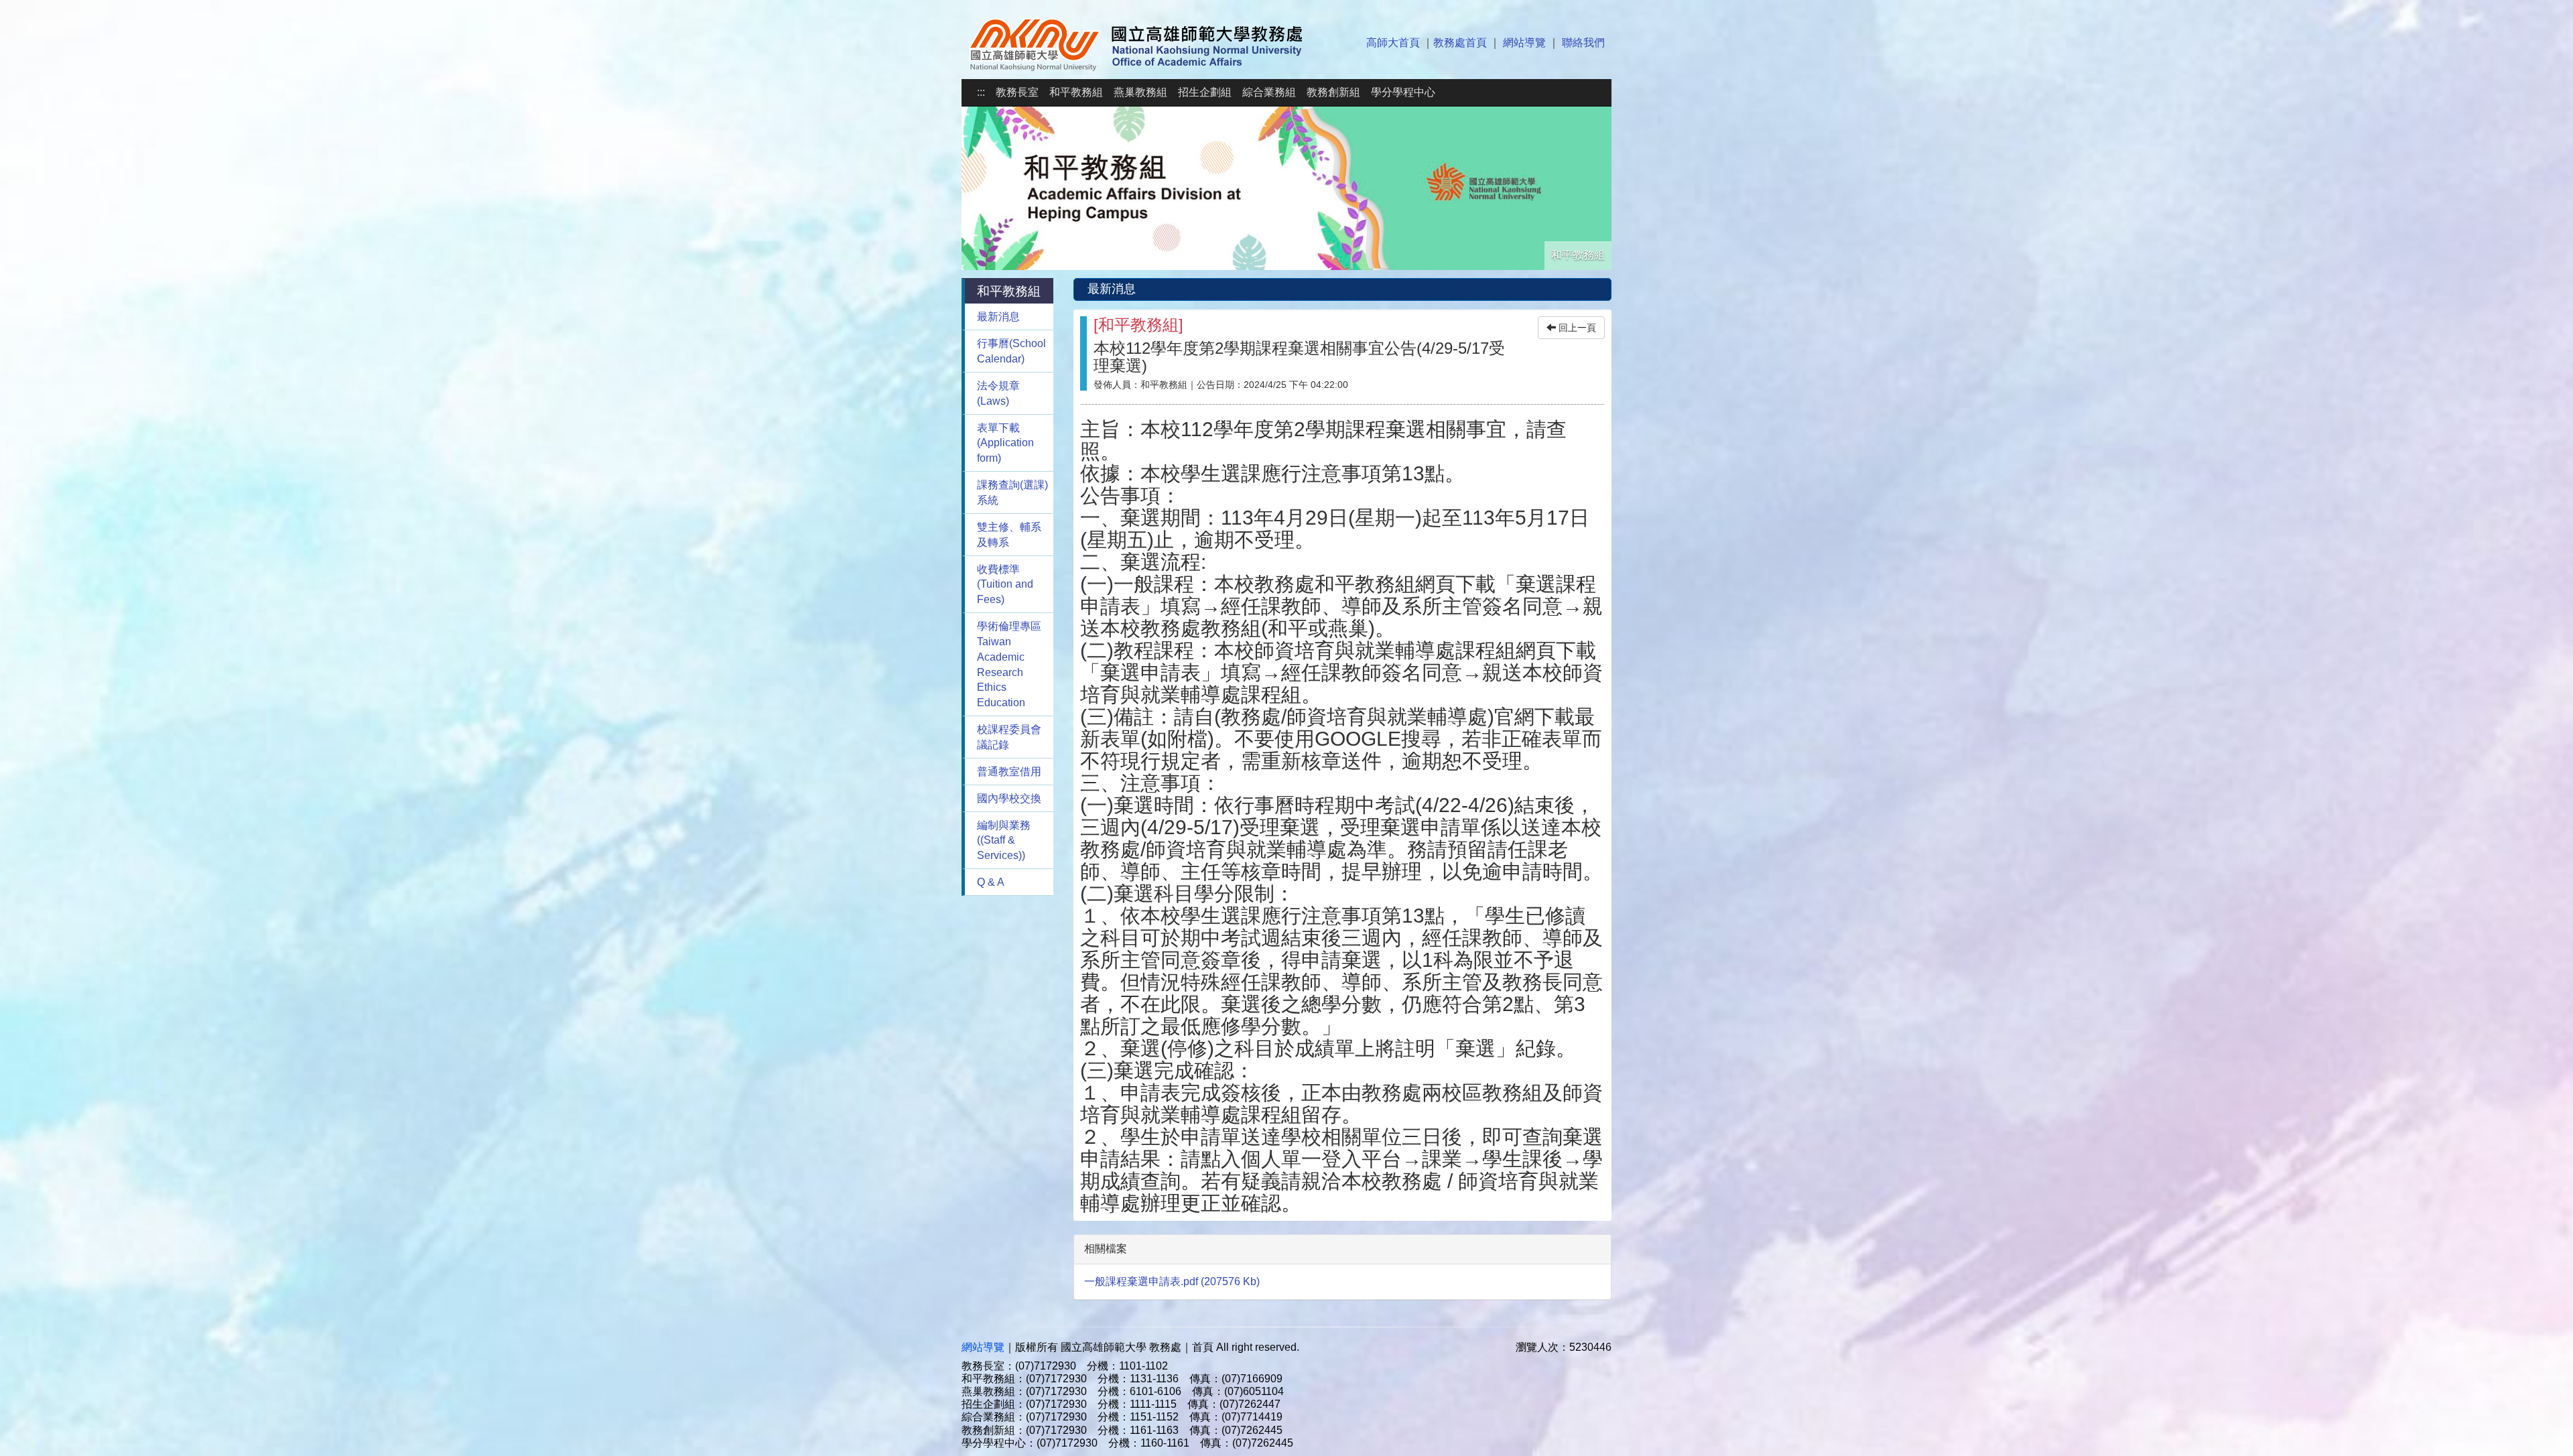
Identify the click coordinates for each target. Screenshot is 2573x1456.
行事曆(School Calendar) (1011, 351)
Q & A (991, 882)
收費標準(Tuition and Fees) (1005, 585)
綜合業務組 (1269, 92)
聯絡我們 (1583, 43)
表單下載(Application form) (1005, 443)
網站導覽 (1524, 43)
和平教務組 (1076, 92)
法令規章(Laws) (998, 393)
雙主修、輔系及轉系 (1009, 535)
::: (981, 92)
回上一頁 (1576, 328)
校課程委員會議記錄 (1009, 737)
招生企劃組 (1205, 92)
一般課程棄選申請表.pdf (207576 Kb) (1172, 1281)
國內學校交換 (1009, 798)
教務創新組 (1333, 92)
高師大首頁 (1393, 43)
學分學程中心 (1403, 92)
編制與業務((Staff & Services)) (1004, 841)
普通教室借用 (1009, 772)
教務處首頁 (1460, 43)
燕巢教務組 (1140, 92)
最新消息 (998, 317)
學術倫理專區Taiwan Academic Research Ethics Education (1009, 664)
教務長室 (1017, 92)
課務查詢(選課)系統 (1012, 492)
